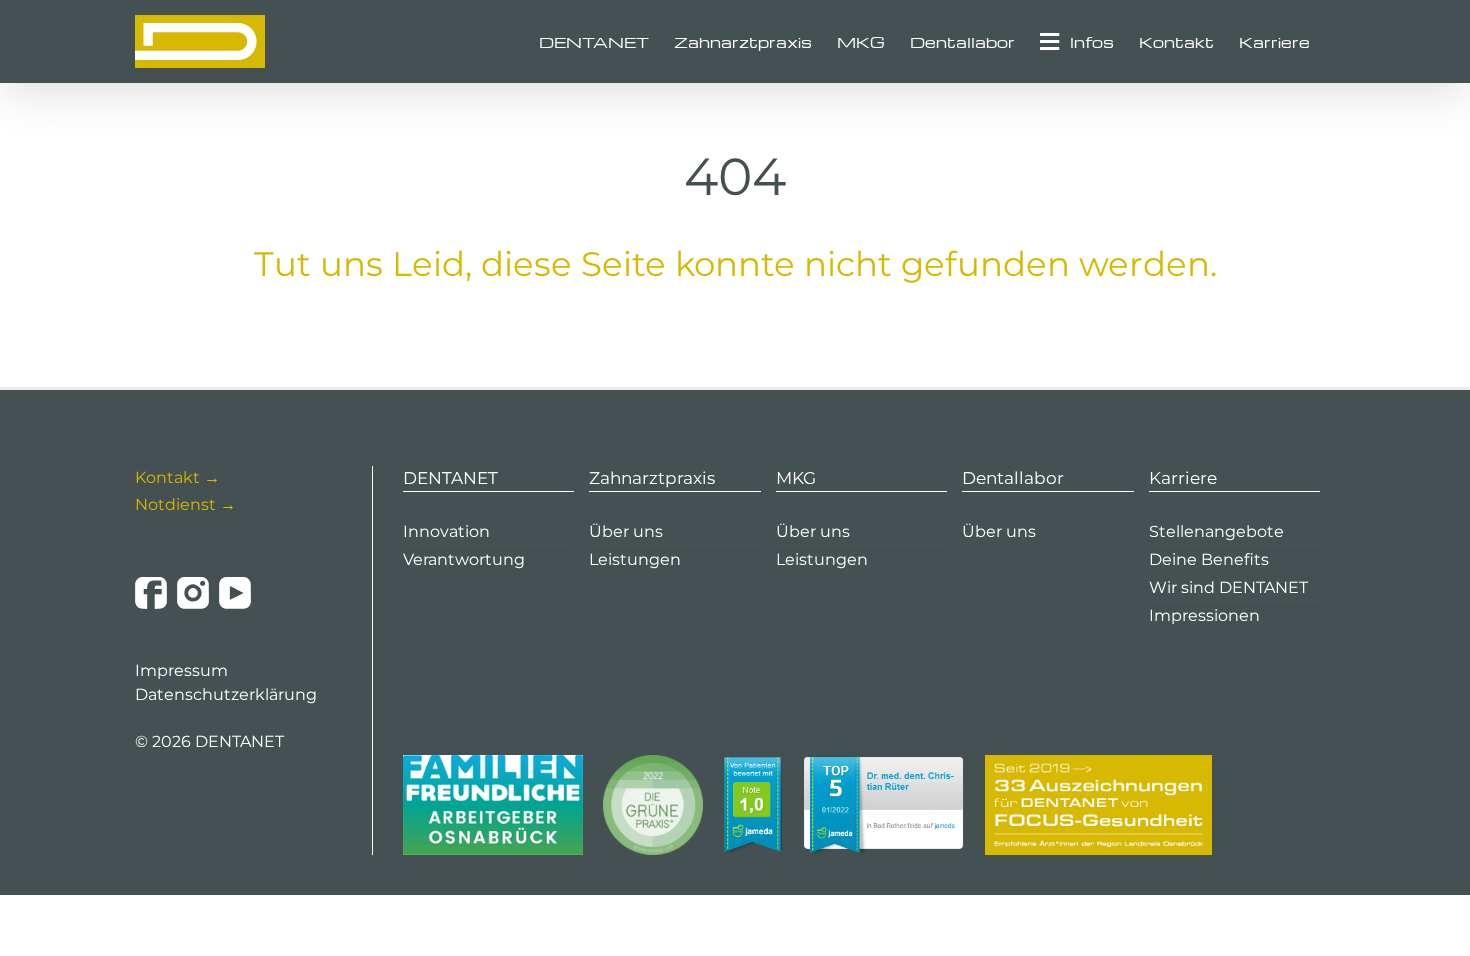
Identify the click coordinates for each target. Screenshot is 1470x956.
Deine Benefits (1209, 559)
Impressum (181, 670)
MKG (796, 478)
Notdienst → (185, 504)
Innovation (446, 531)
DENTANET (450, 478)
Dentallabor (1013, 478)
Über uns (626, 531)
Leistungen (635, 559)
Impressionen (1204, 615)
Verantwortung (464, 559)
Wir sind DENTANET (1228, 587)
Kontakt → (177, 477)
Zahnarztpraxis (652, 478)
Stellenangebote (1216, 531)
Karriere (1183, 478)
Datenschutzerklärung (226, 694)
